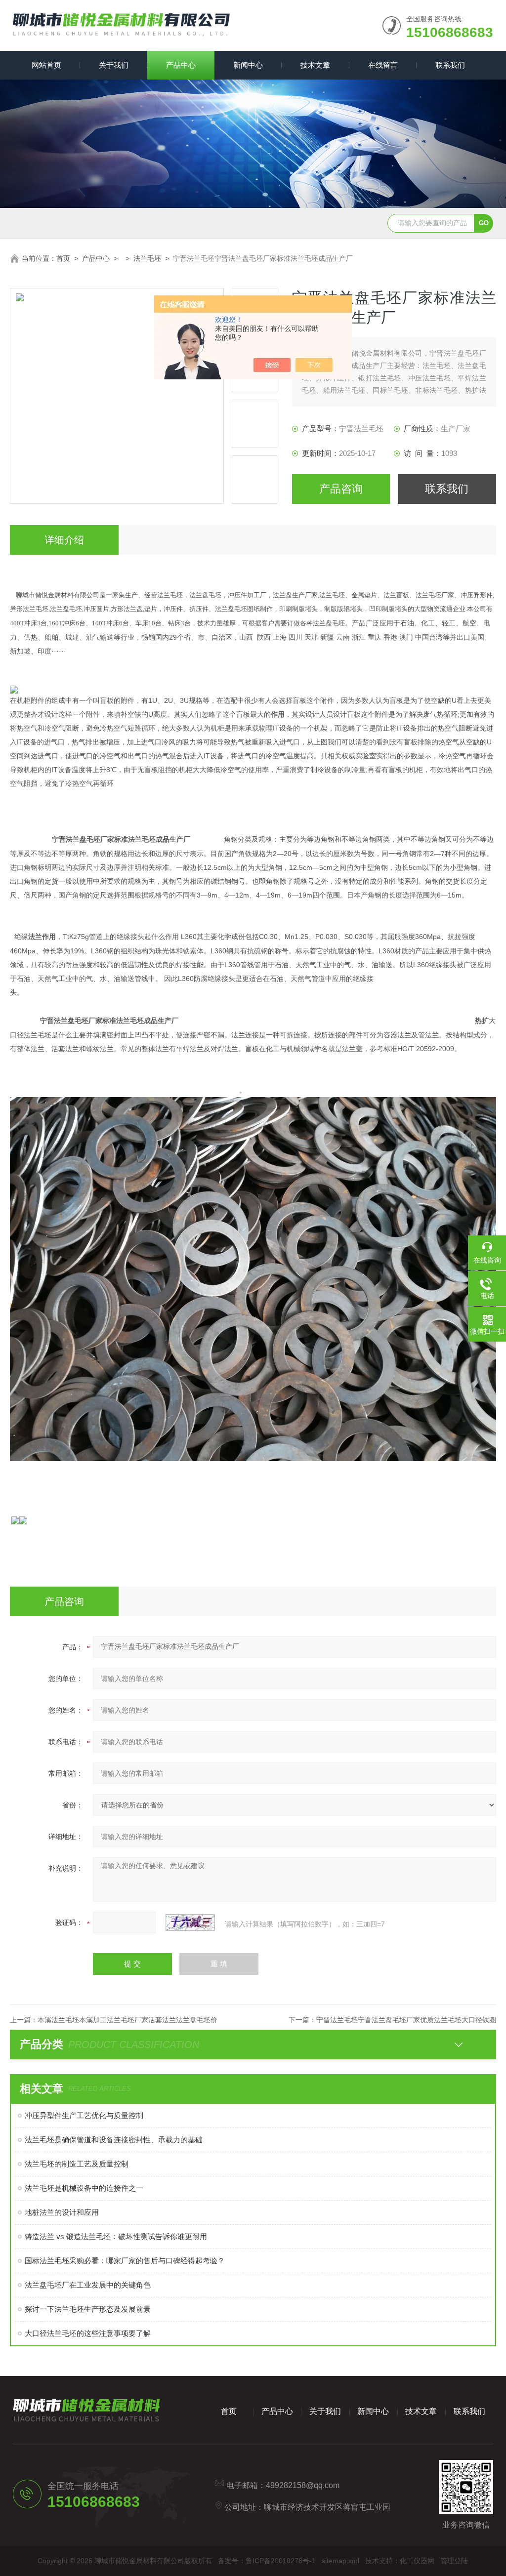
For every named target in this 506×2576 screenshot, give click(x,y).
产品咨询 (341, 489)
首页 (63, 258)
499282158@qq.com (303, 2485)
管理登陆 (454, 2561)
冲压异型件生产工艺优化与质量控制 (84, 2115)
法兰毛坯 (147, 258)
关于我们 (114, 65)
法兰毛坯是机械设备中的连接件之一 (84, 2188)
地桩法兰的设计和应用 (62, 2212)
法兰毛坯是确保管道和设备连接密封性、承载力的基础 (114, 2140)
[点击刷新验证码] (190, 1922)
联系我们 (450, 65)
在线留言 (383, 65)
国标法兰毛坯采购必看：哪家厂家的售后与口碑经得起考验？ (125, 2261)
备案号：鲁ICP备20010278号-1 (267, 2561)
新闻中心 (248, 65)
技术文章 (315, 65)
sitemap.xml (340, 2561)
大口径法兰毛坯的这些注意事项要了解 (88, 2333)
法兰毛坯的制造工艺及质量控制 (77, 2164)
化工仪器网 (417, 2561)
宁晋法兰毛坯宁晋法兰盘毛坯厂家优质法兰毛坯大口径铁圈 (406, 2020)
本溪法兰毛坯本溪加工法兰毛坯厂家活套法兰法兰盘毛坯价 (127, 2020)
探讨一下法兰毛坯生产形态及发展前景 (88, 2309)
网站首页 (46, 65)
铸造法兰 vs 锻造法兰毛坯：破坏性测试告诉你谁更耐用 (116, 2236)
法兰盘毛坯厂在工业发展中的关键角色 (88, 2285)
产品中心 (181, 65)
